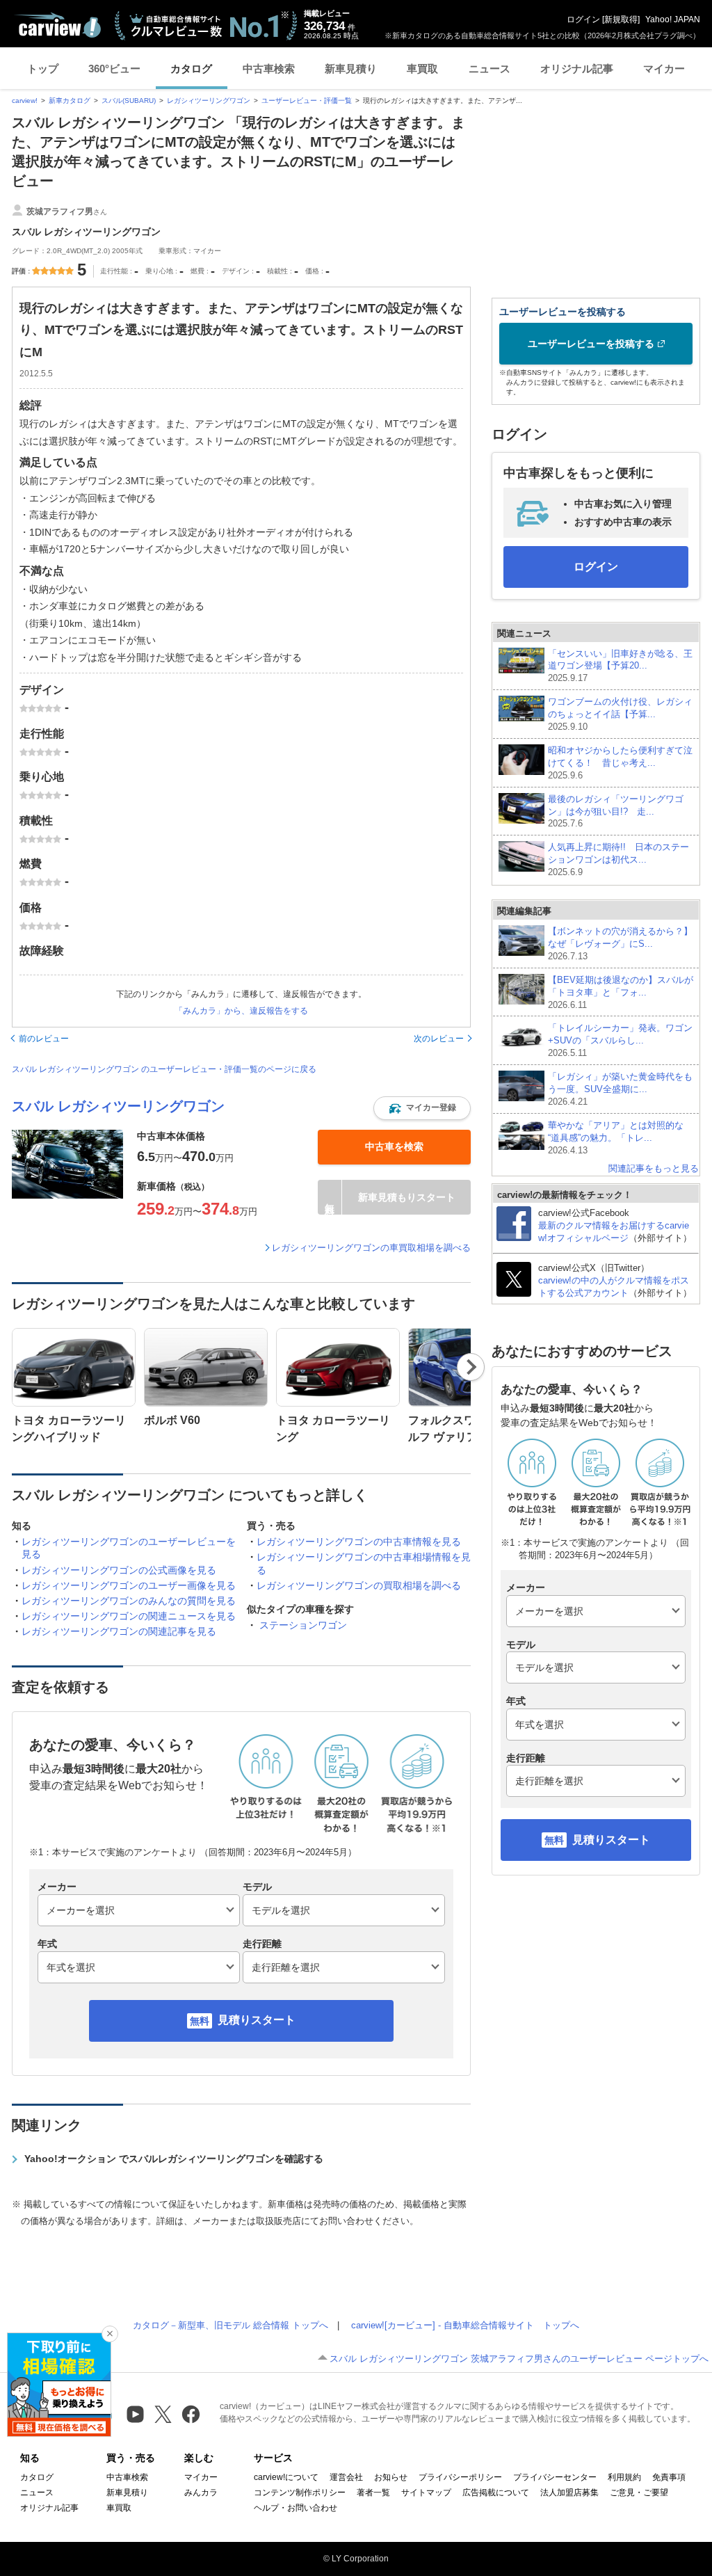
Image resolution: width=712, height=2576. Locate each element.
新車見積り (351, 69)
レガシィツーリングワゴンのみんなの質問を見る (129, 1601)
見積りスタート (257, 2020)
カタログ (191, 69)
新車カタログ (70, 101)
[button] (422, 1108)
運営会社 (346, 2477)
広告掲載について (496, 2493)
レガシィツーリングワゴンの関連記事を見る (119, 1631)
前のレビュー (44, 1039)
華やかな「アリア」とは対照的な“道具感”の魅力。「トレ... (616, 1138)
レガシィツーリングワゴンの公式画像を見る (119, 1570)
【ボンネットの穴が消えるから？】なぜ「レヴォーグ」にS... (620, 944)
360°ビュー (114, 69)
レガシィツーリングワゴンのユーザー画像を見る (129, 1585)
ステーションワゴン (303, 1625)
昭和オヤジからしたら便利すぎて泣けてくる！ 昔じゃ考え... (620, 763)
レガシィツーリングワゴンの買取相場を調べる (359, 1585)
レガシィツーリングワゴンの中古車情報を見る (359, 1542)
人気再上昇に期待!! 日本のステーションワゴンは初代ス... (618, 859)
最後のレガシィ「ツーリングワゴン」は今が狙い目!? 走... (616, 811)
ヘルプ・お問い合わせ (296, 2508)
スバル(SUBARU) (129, 101)
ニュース (489, 69)
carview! (25, 101)
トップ (43, 69)
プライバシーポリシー (460, 2477)
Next (471, 1367)
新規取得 (621, 19)
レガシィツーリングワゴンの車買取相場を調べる (371, 1248)
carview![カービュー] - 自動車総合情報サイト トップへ (465, 2325)
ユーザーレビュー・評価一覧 (307, 101)
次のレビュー (439, 1039)
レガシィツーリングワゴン (209, 101)
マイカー (664, 69)
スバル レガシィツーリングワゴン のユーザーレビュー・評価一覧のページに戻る (164, 1069)
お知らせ (391, 2477)
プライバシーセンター (555, 2477)
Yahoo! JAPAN (673, 19)
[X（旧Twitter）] (163, 2414)
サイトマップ (426, 2493)
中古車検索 (269, 69)
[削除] (110, 2334)
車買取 (422, 69)
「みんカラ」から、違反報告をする (241, 1011)
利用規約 (624, 2477)
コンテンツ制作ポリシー (300, 2493)
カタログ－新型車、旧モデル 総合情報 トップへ (230, 2325)
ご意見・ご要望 (639, 2493)
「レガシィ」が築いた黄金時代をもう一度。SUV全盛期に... (620, 1089)
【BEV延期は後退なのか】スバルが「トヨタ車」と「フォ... (621, 992)
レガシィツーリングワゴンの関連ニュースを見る (129, 1616)
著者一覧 (373, 2493)
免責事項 (669, 2477)
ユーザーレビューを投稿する (591, 344)
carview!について (286, 2477)
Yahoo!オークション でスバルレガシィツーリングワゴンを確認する (174, 2159)
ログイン (583, 19)
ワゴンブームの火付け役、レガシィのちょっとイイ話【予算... (620, 714)
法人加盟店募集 (569, 2493)
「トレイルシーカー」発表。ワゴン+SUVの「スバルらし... (620, 1040)
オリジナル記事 (577, 69)
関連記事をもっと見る (654, 1168)
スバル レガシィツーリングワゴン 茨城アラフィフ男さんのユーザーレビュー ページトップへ (519, 2359)
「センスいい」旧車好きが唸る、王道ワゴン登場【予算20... (620, 666)
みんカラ (201, 2493)
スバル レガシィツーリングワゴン (118, 1106)
